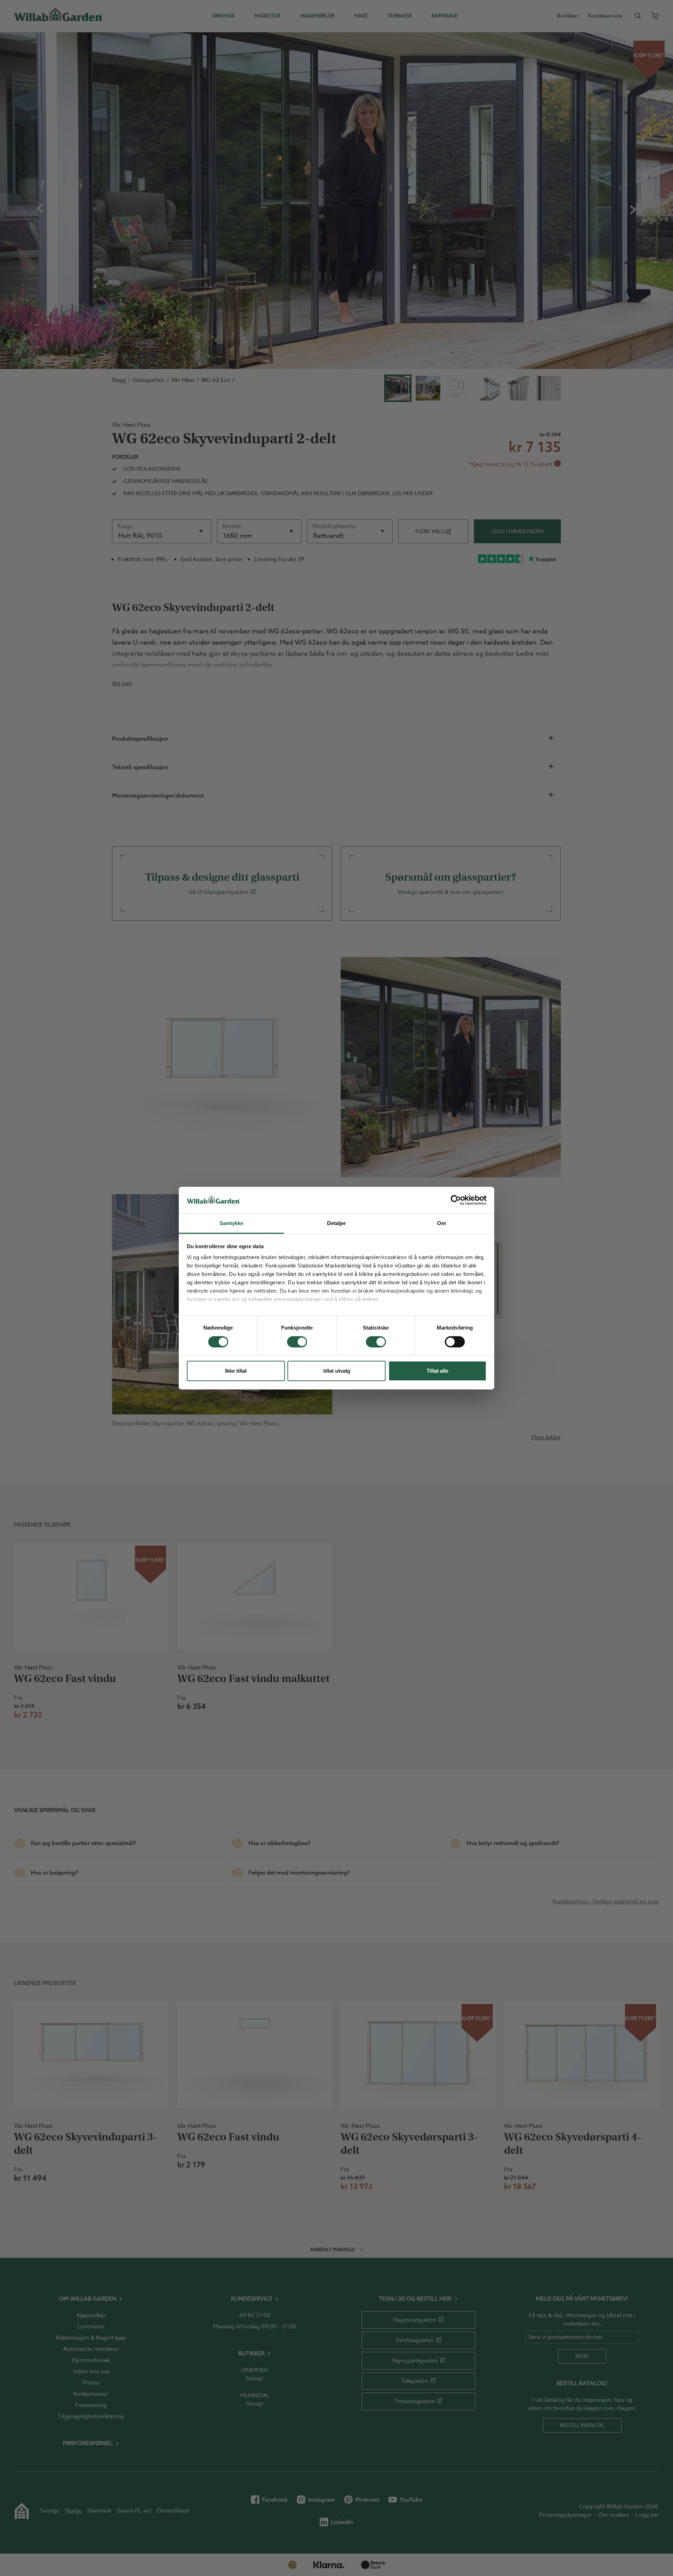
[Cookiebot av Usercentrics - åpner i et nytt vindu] (456, 1200)
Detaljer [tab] (337, 1223)
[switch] (297, 1342)
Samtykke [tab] (232, 1223)
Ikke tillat (236, 1371)
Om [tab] (441, 1223)
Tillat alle (437, 1371)
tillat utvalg (337, 1371)
